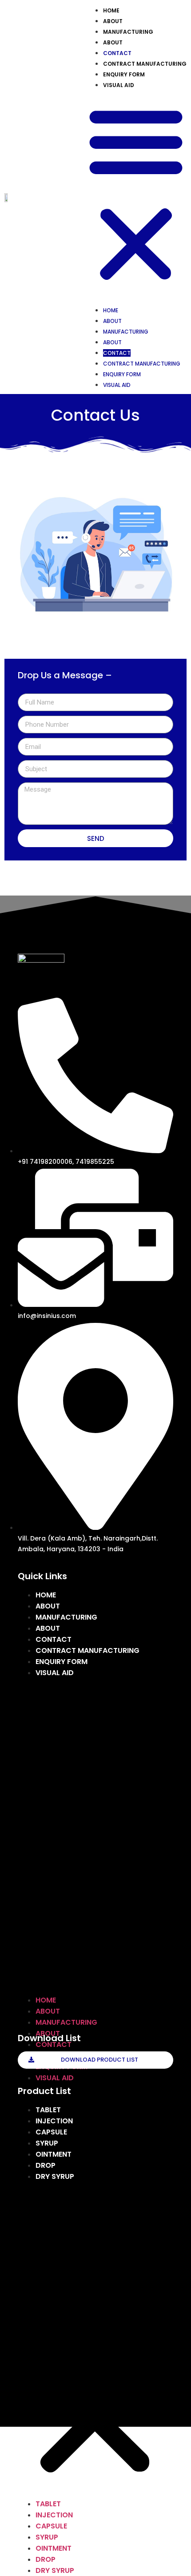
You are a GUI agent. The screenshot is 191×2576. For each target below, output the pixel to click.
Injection (54, 2121)
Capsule (51, 2132)
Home (111, 10)
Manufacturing (128, 32)
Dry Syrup (55, 2176)
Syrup (47, 2143)
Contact (117, 53)
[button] (136, 194)
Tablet (48, 2110)
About (113, 21)
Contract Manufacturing (145, 64)
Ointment (54, 2154)
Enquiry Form (124, 74)
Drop (46, 2165)
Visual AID (119, 85)
